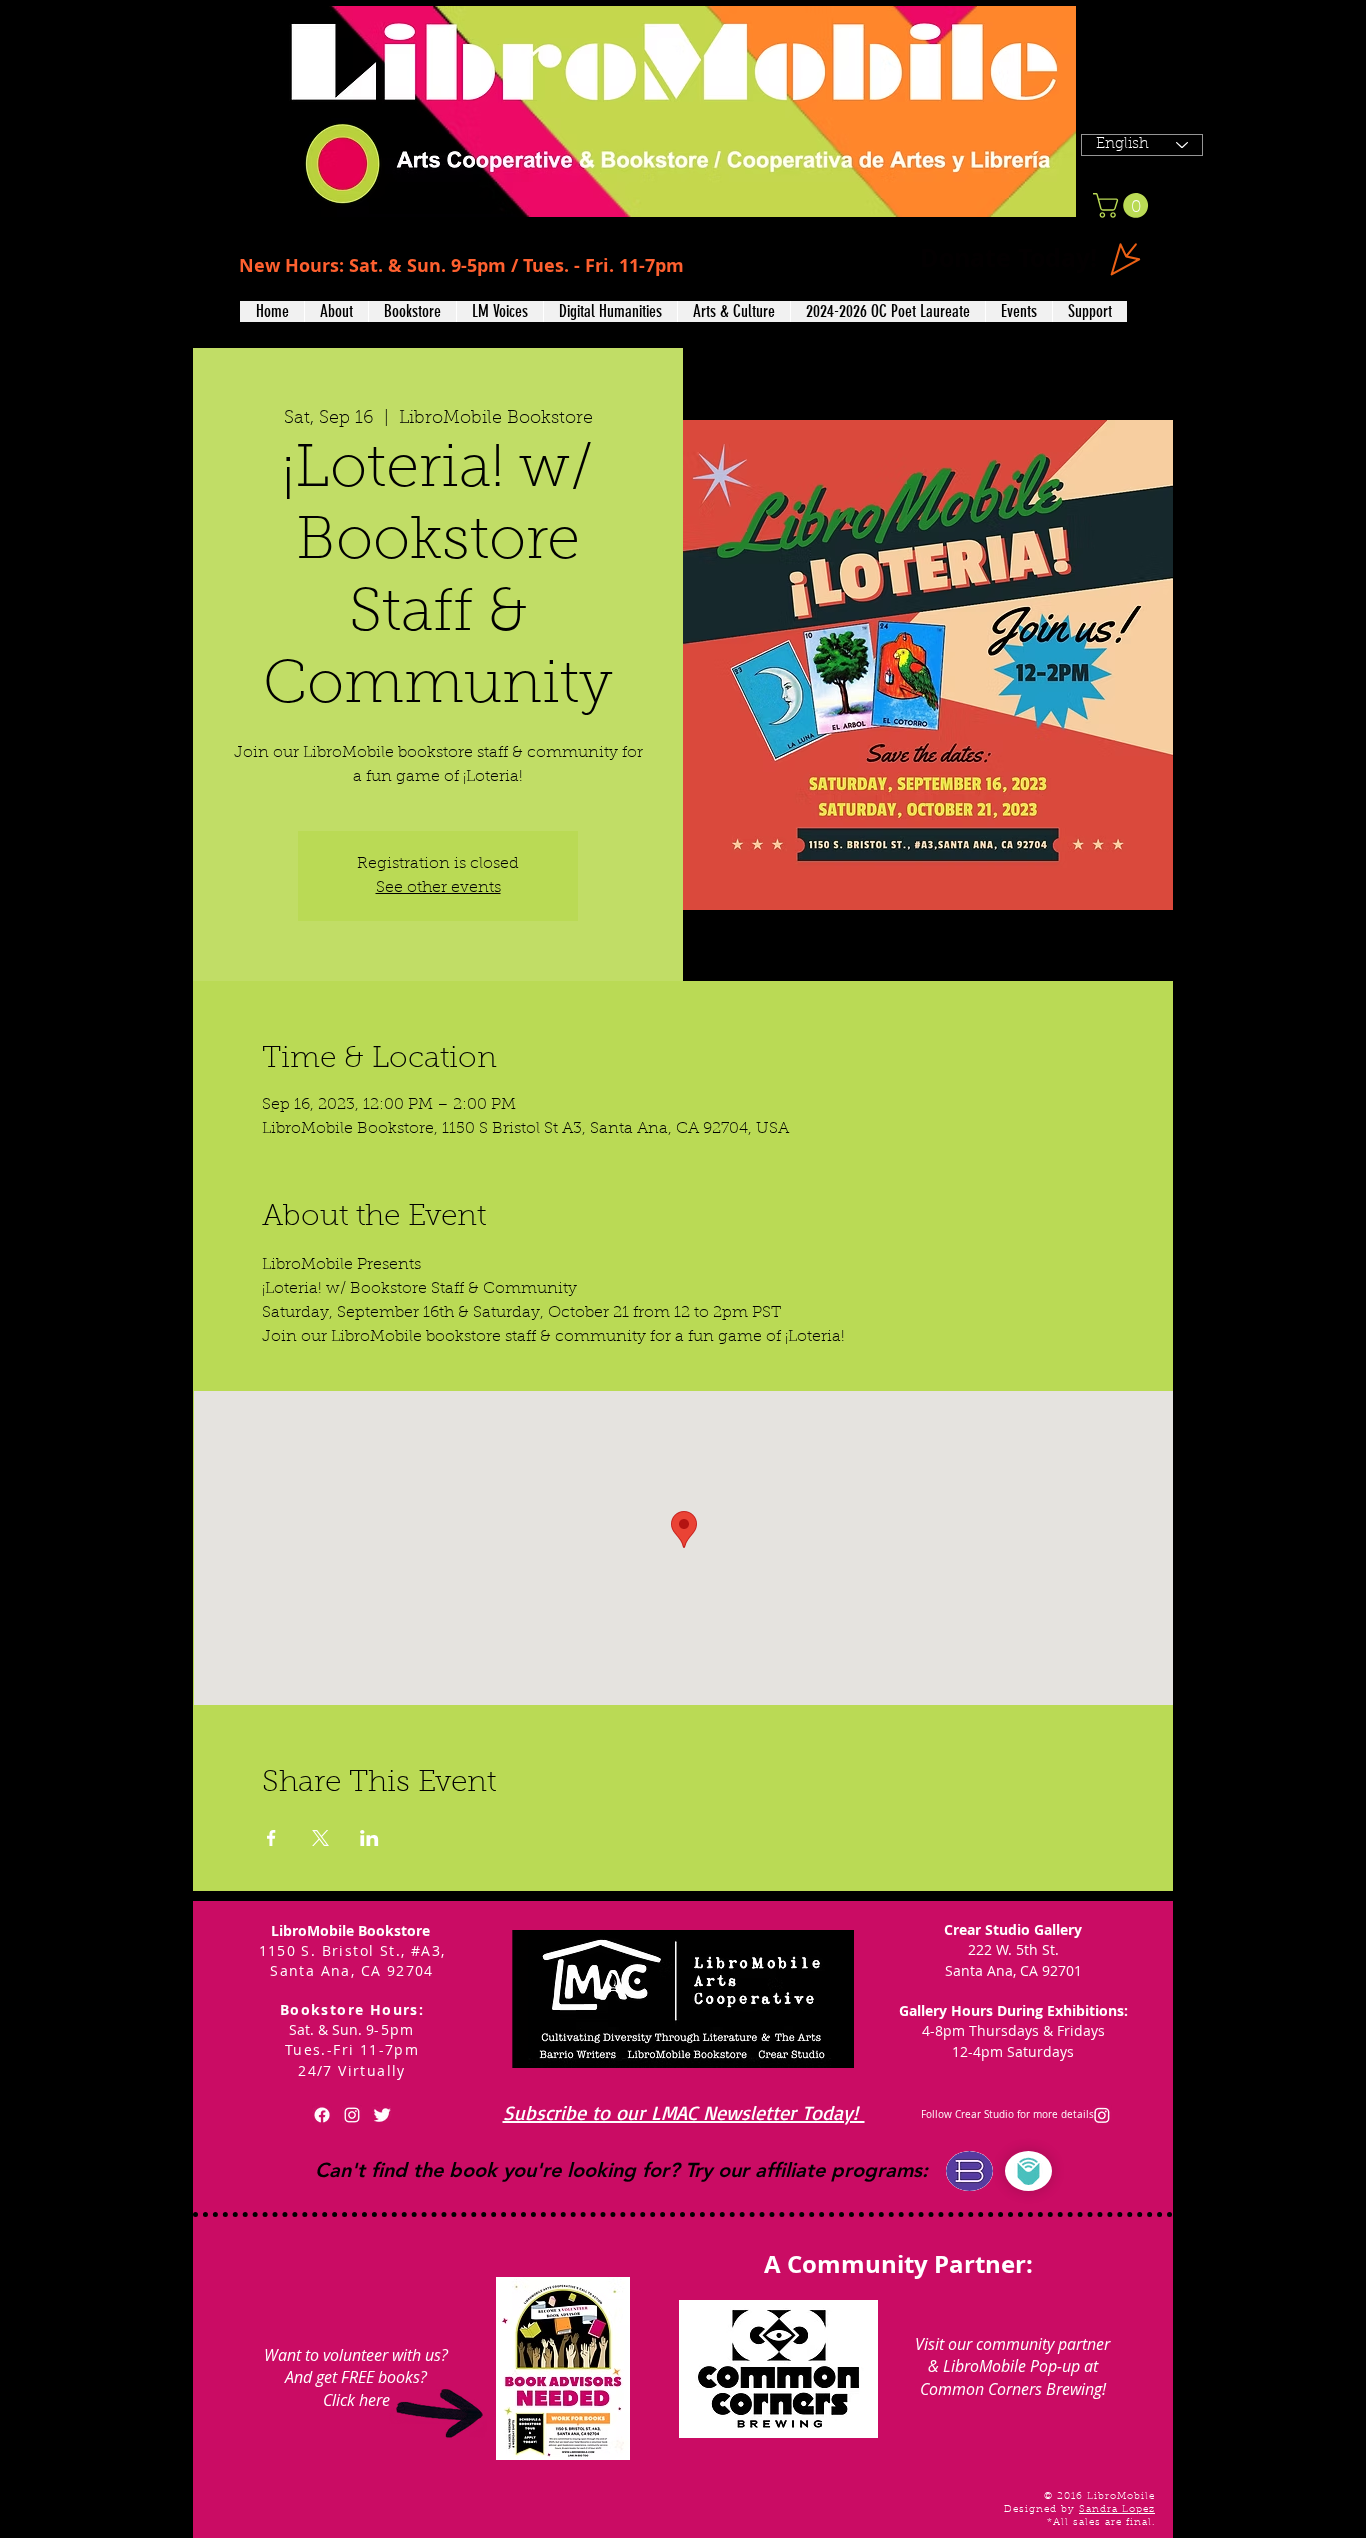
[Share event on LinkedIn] (369, 1838)
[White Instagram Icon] (352, 2115)
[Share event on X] (320, 1838)
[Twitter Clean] (382, 2115)
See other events (438, 888)
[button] (336, 311)
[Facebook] (322, 2115)
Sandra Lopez (1117, 2510)
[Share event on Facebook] (271, 1838)
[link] (1123, 205)
